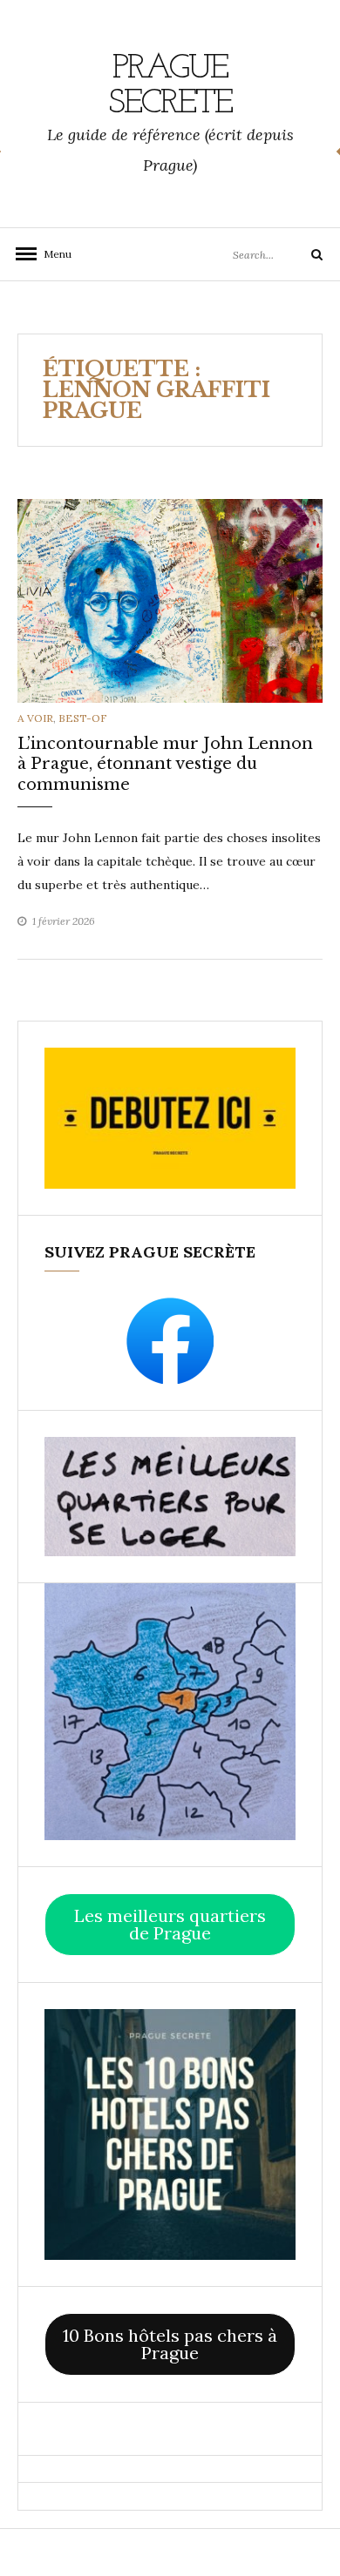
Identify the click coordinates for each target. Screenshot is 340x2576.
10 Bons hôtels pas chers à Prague (170, 2344)
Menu (52, 254)
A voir (35, 718)
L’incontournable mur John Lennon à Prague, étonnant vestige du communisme (165, 764)
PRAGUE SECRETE (170, 86)
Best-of (83, 718)
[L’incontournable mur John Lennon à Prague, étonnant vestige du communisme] (170, 600)
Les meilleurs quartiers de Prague (170, 1924)
